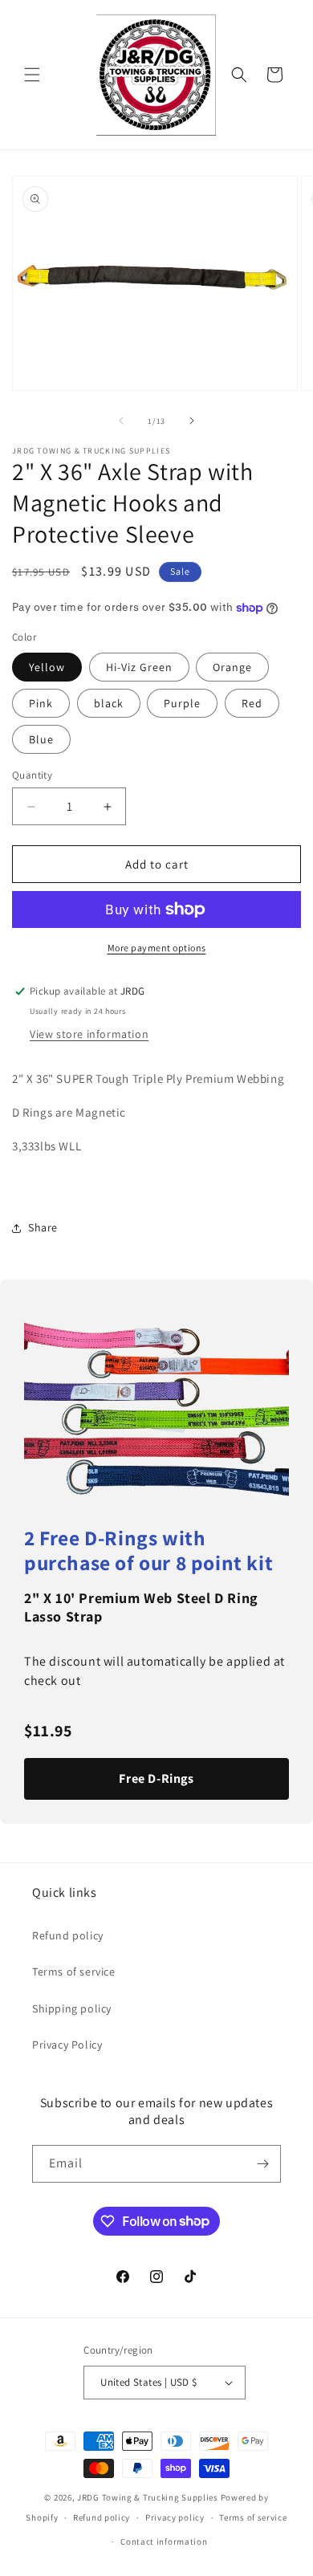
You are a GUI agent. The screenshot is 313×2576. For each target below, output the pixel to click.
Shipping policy (72, 2008)
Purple (182, 703)
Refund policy (68, 1935)
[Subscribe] (262, 2164)
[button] (32, 75)
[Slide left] (121, 421)
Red (252, 703)
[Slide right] (192, 421)
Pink (41, 703)
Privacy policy (175, 2517)
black (109, 703)
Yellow (47, 667)
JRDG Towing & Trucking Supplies (148, 2497)
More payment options (157, 948)
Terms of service (74, 1972)
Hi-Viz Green (139, 667)
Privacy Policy (67, 2045)
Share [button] (43, 1227)
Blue (41, 739)
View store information (89, 1034)
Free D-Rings (156, 1778)
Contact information (164, 2541)
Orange (232, 667)
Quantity (32, 775)
